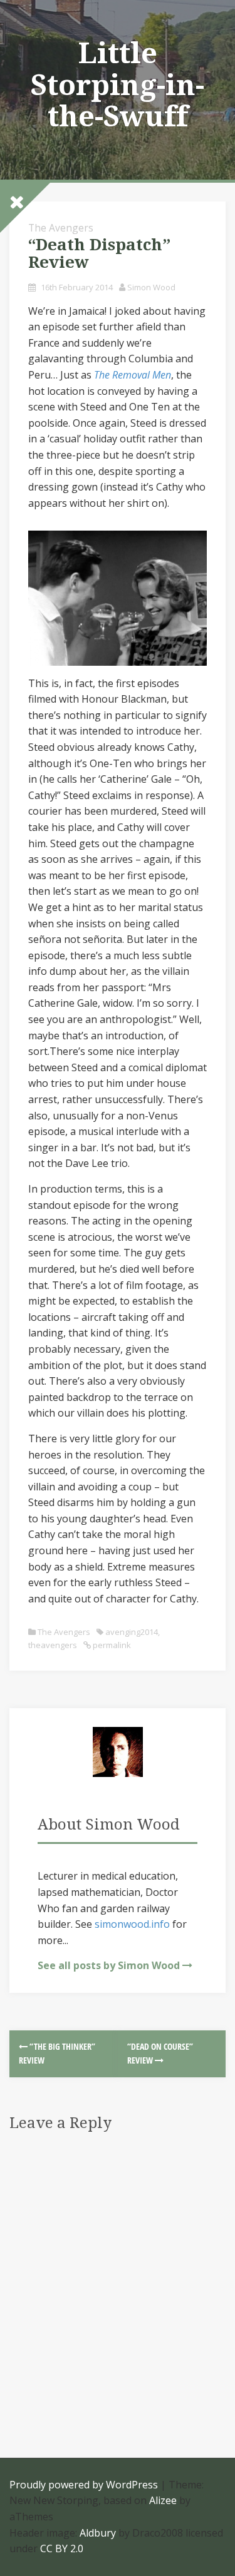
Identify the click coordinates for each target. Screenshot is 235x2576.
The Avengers (61, 228)
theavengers (53, 1645)
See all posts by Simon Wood (109, 1965)
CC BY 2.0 (62, 2548)
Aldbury (98, 2533)
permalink (111, 1645)
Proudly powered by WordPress (84, 2485)
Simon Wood (151, 287)
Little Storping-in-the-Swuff (118, 85)
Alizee (163, 2500)
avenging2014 (132, 1632)
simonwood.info (132, 1924)
